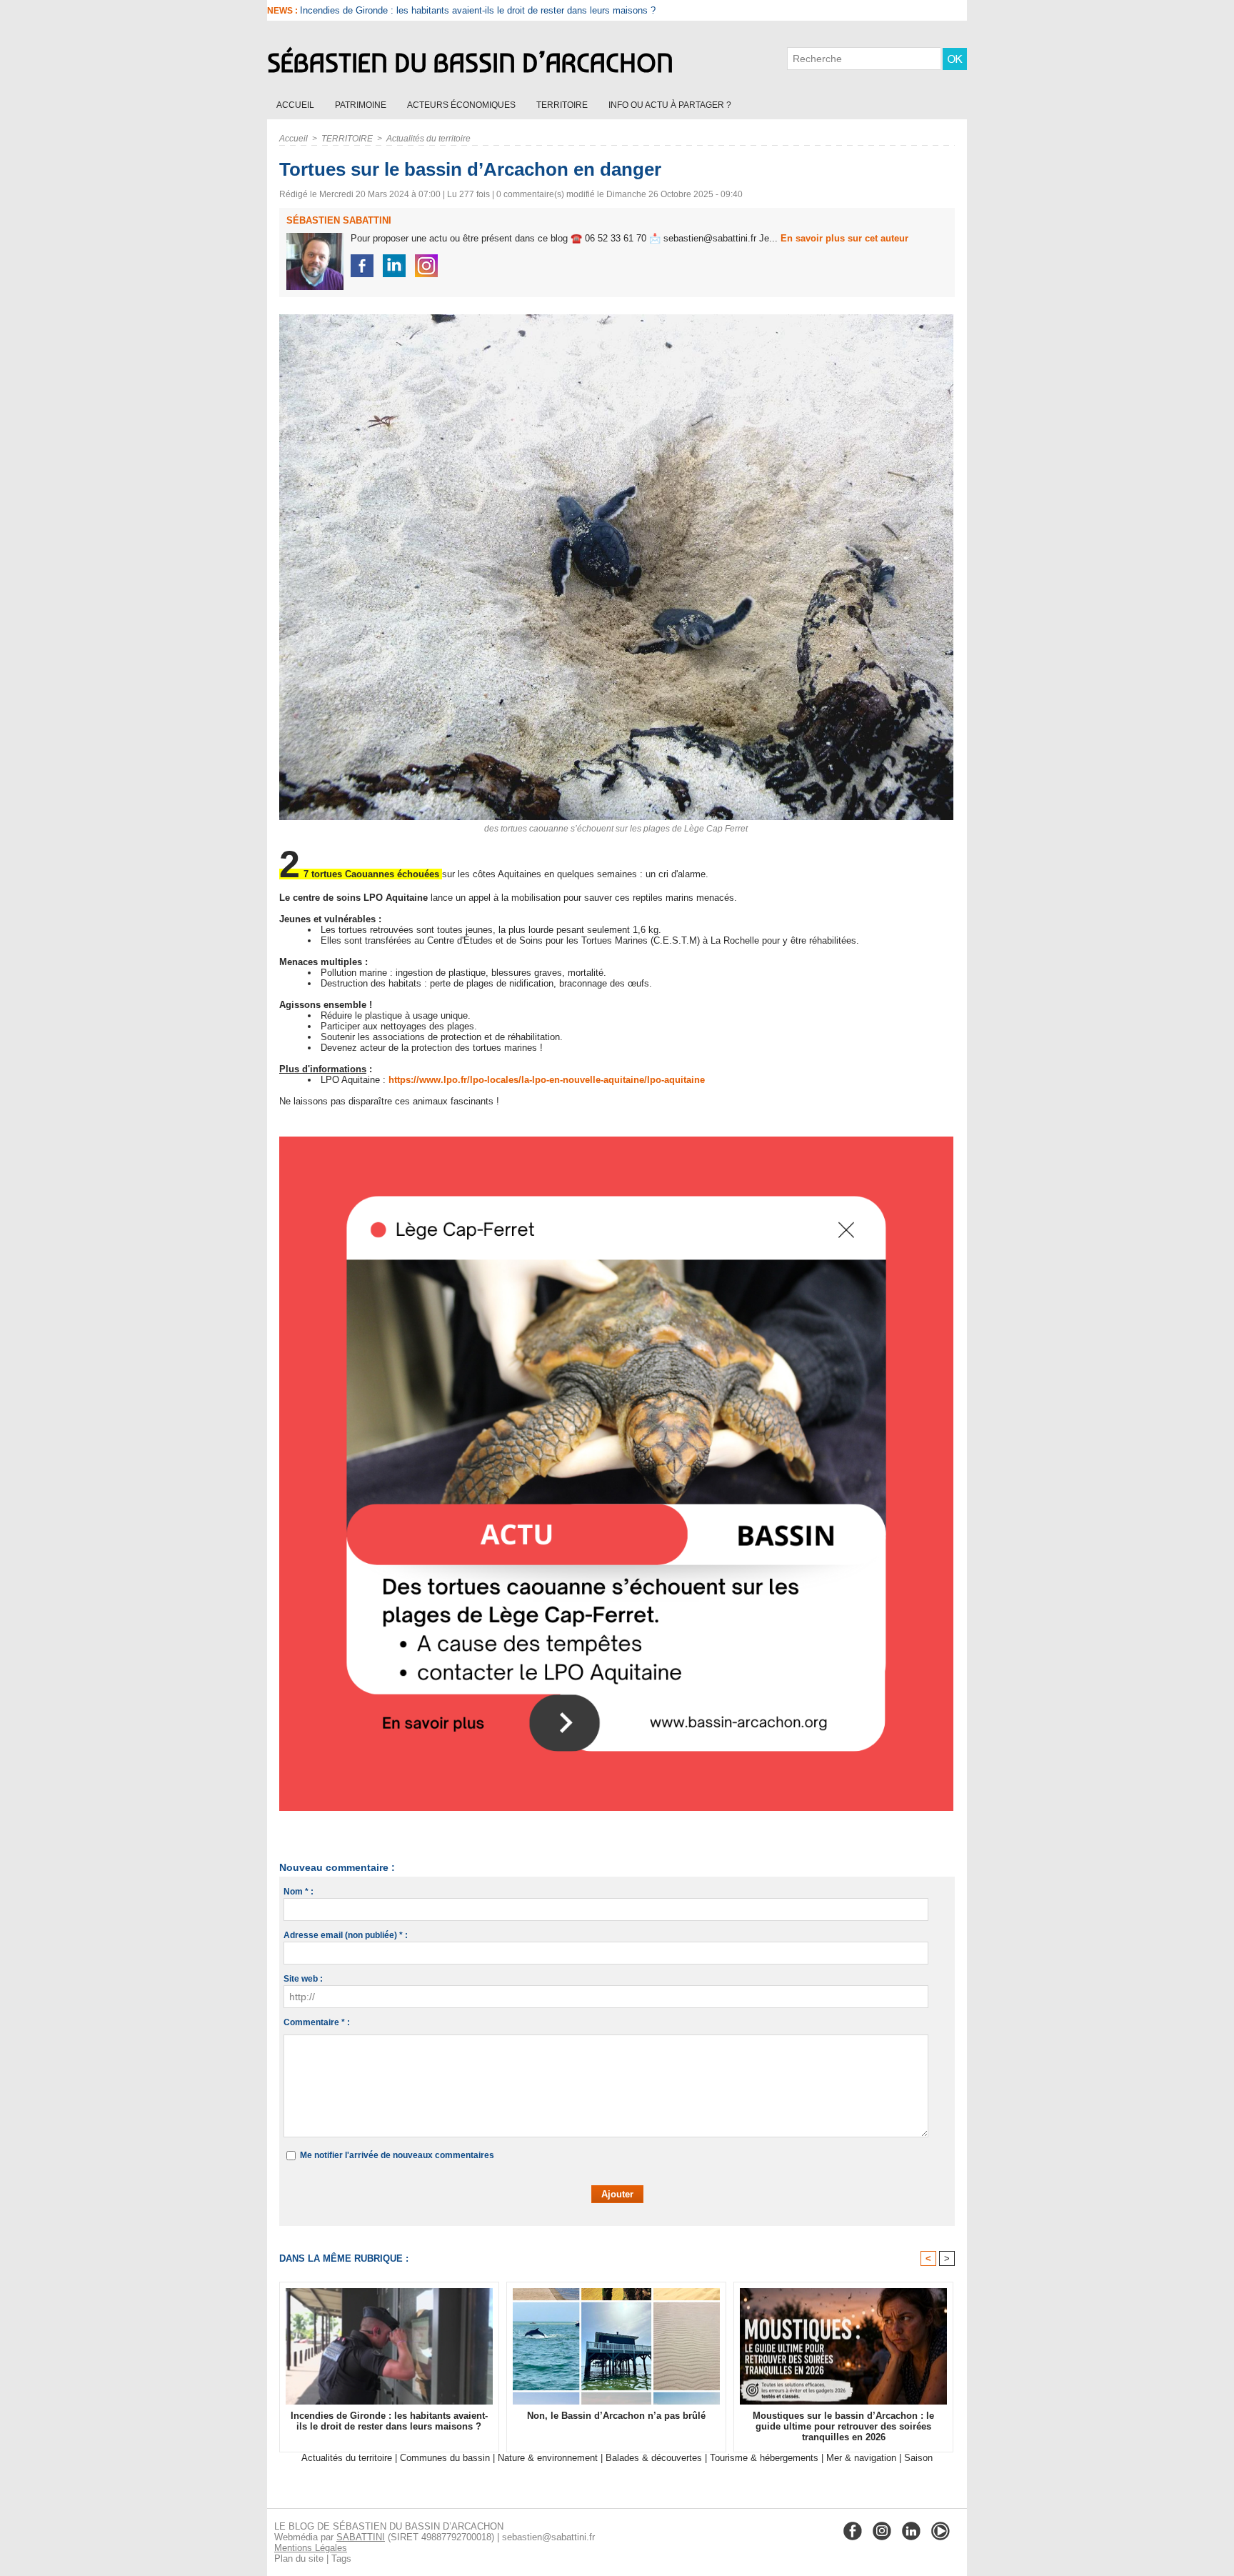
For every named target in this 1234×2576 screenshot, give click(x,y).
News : (284, 11)
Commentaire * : (317, 2022)
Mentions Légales (311, 2548)
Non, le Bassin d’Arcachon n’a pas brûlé (383, 10)
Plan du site (299, 2558)
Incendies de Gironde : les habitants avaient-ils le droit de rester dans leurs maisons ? (389, 2421)
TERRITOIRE (563, 105)
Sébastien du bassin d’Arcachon (470, 63)
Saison (918, 2458)
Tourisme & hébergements (764, 2458)
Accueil (296, 105)
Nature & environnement (548, 2458)
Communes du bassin (445, 2458)
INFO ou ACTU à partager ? (670, 105)
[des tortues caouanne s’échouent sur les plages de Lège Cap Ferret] (616, 319)
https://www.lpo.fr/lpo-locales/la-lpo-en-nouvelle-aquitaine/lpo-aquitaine (547, 1080)
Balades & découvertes (654, 2458)
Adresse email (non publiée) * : (346, 1935)
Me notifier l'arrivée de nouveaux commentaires (397, 2155)
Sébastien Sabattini (339, 220)
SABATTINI (361, 2537)
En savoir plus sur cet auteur (844, 238)
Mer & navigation (861, 2458)
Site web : (303, 1979)
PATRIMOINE (362, 105)
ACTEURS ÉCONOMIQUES (462, 105)
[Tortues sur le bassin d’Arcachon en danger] (616, 1141)
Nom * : (299, 1892)
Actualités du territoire (428, 139)
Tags (341, 2558)
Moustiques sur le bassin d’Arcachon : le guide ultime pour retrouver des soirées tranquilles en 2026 (843, 2426)
